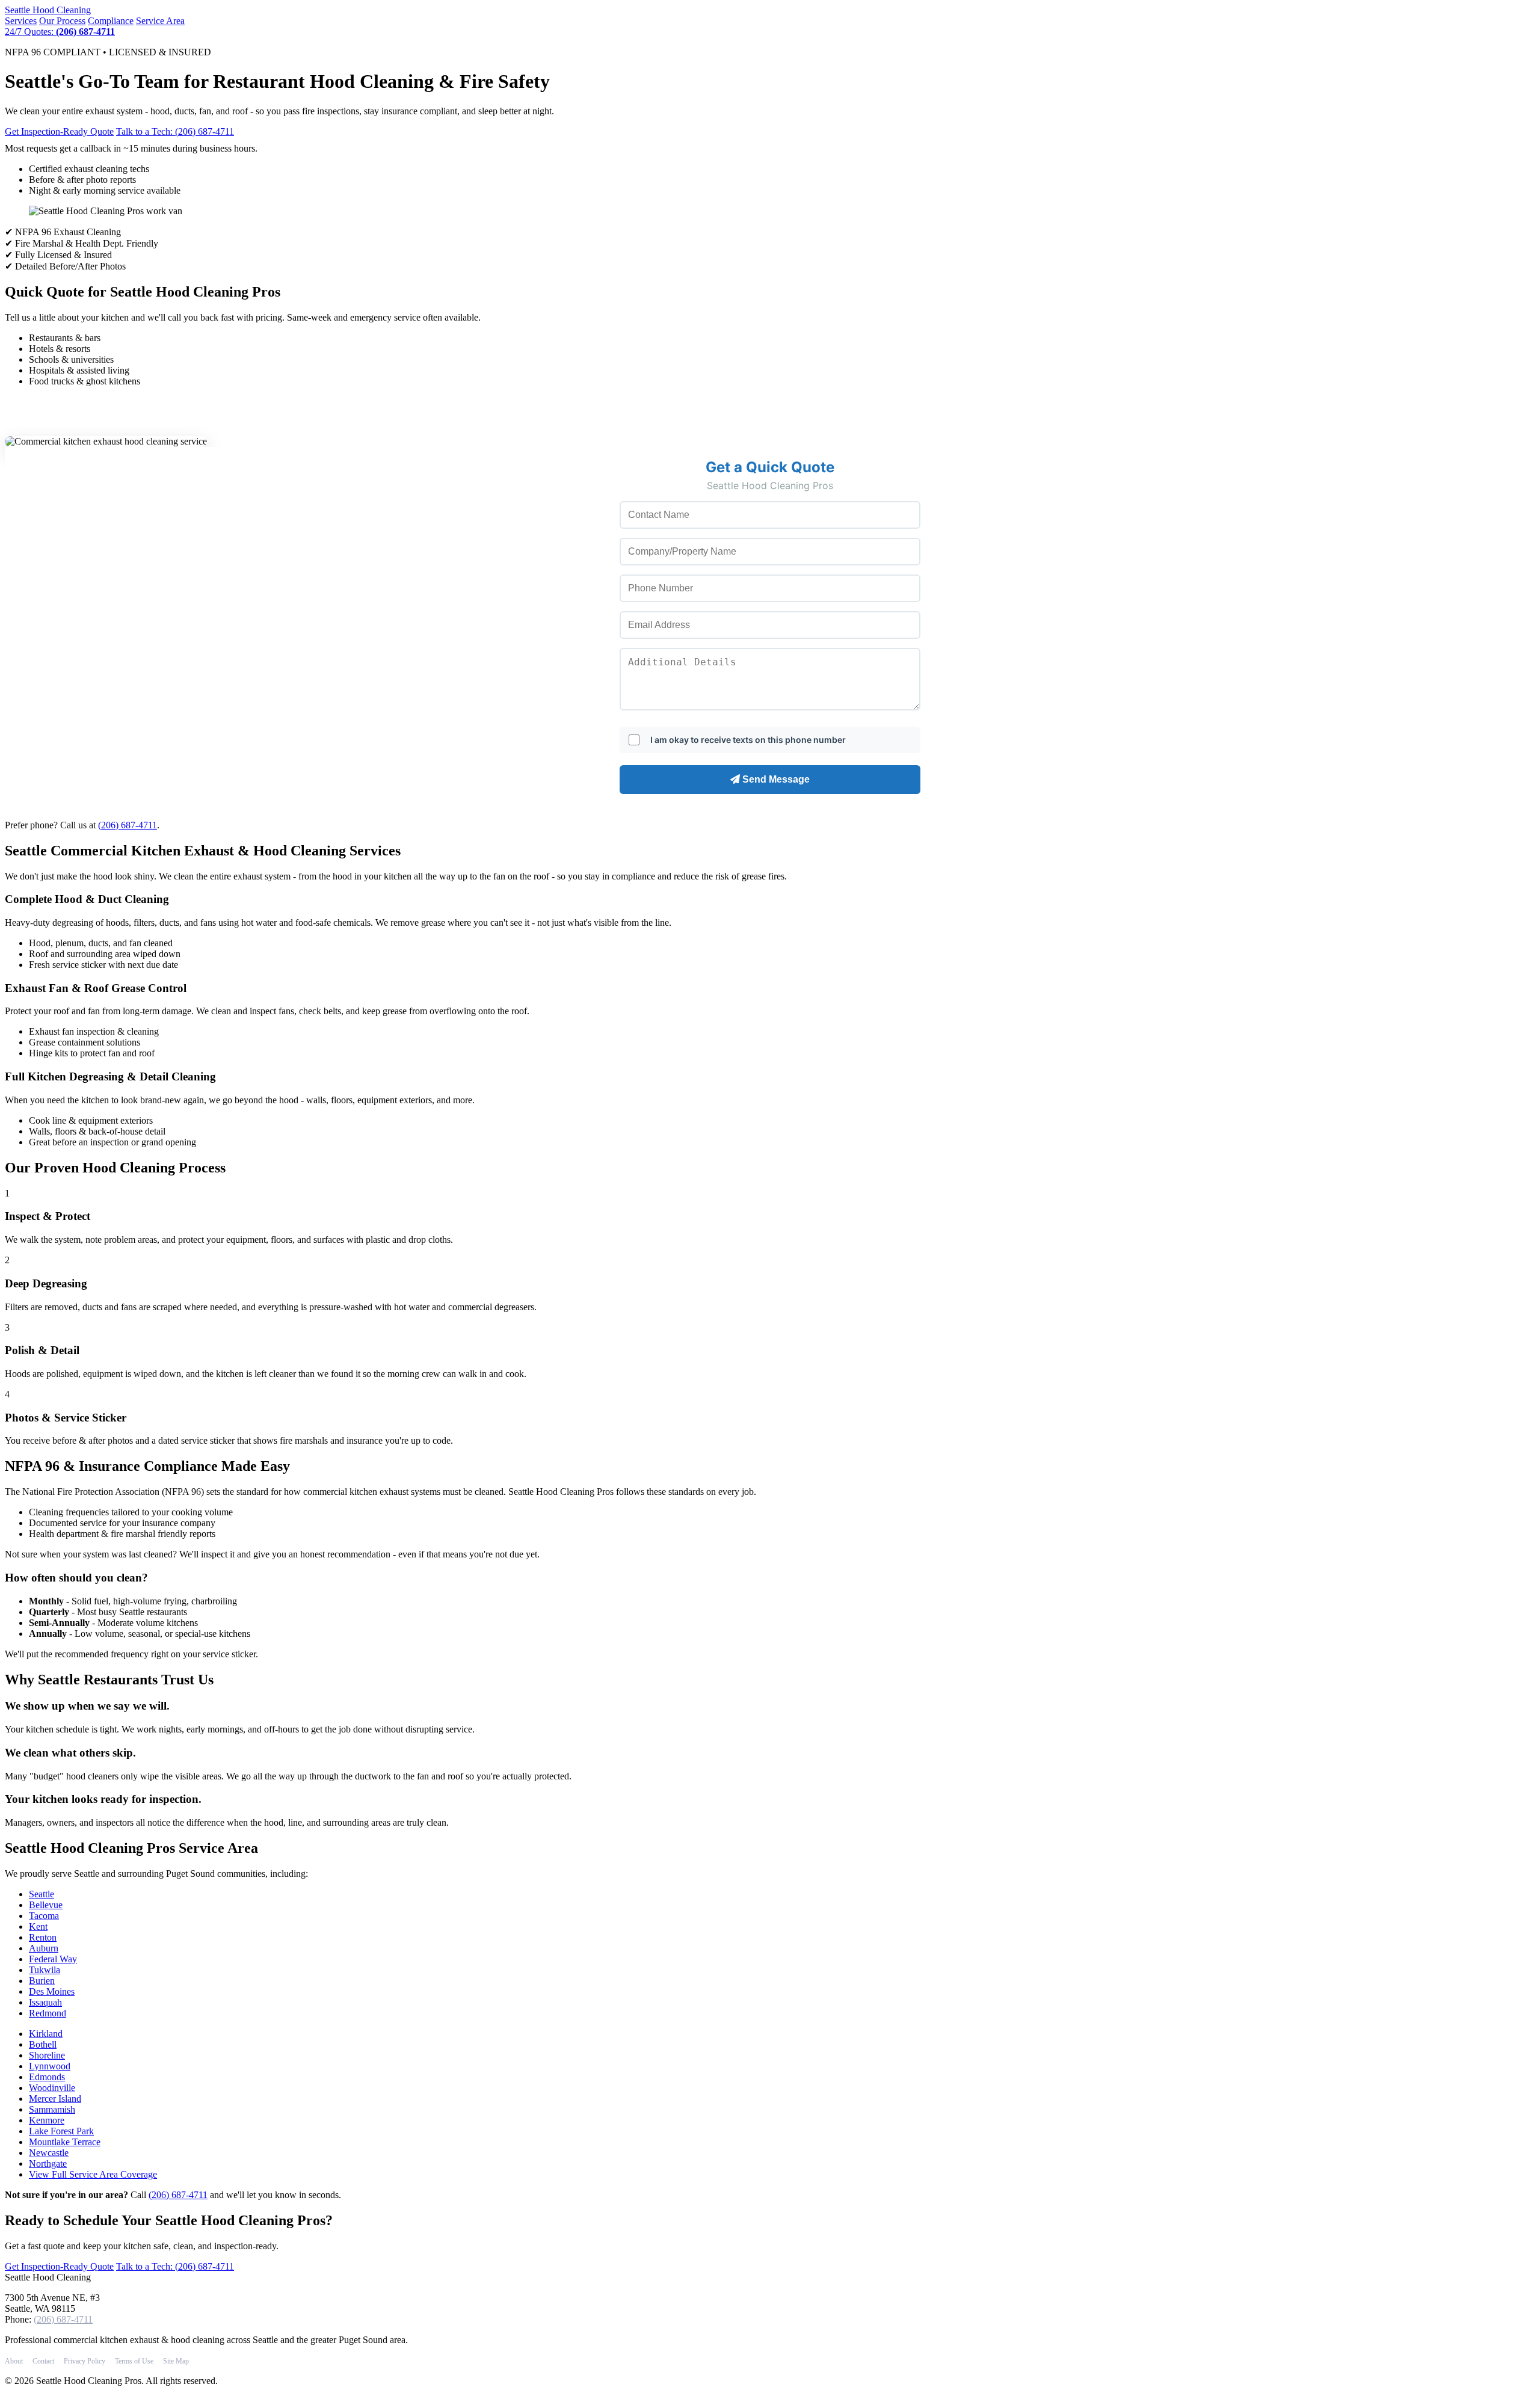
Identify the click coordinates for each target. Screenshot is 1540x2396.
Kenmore (47, 2120)
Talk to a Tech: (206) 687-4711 (175, 131)
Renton (43, 1937)
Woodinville (52, 2088)
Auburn (44, 1948)
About (14, 2361)
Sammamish (52, 2109)
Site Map (176, 2361)
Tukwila (45, 1970)
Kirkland (46, 2034)
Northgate (48, 2163)
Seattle (48, 10)
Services (21, 21)
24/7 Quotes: (60, 32)
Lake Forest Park (61, 2131)
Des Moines (52, 1991)
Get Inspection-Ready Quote (59, 131)
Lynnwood (50, 2066)
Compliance (111, 21)
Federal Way (53, 1959)
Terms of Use (134, 2361)
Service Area (160, 21)
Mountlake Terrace (65, 2142)
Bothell (43, 2044)
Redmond (48, 2013)
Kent (38, 1926)
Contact (43, 2361)
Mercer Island (55, 2099)
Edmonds (47, 2077)
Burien (42, 1981)
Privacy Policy (85, 2361)
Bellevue (46, 1905)
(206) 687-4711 (128, 825)
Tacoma (44, 1916)
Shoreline (47, 2055)
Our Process (62, 21)
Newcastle (49, 2153)
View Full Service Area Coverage (93, 2174)
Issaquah (45, 2002)
